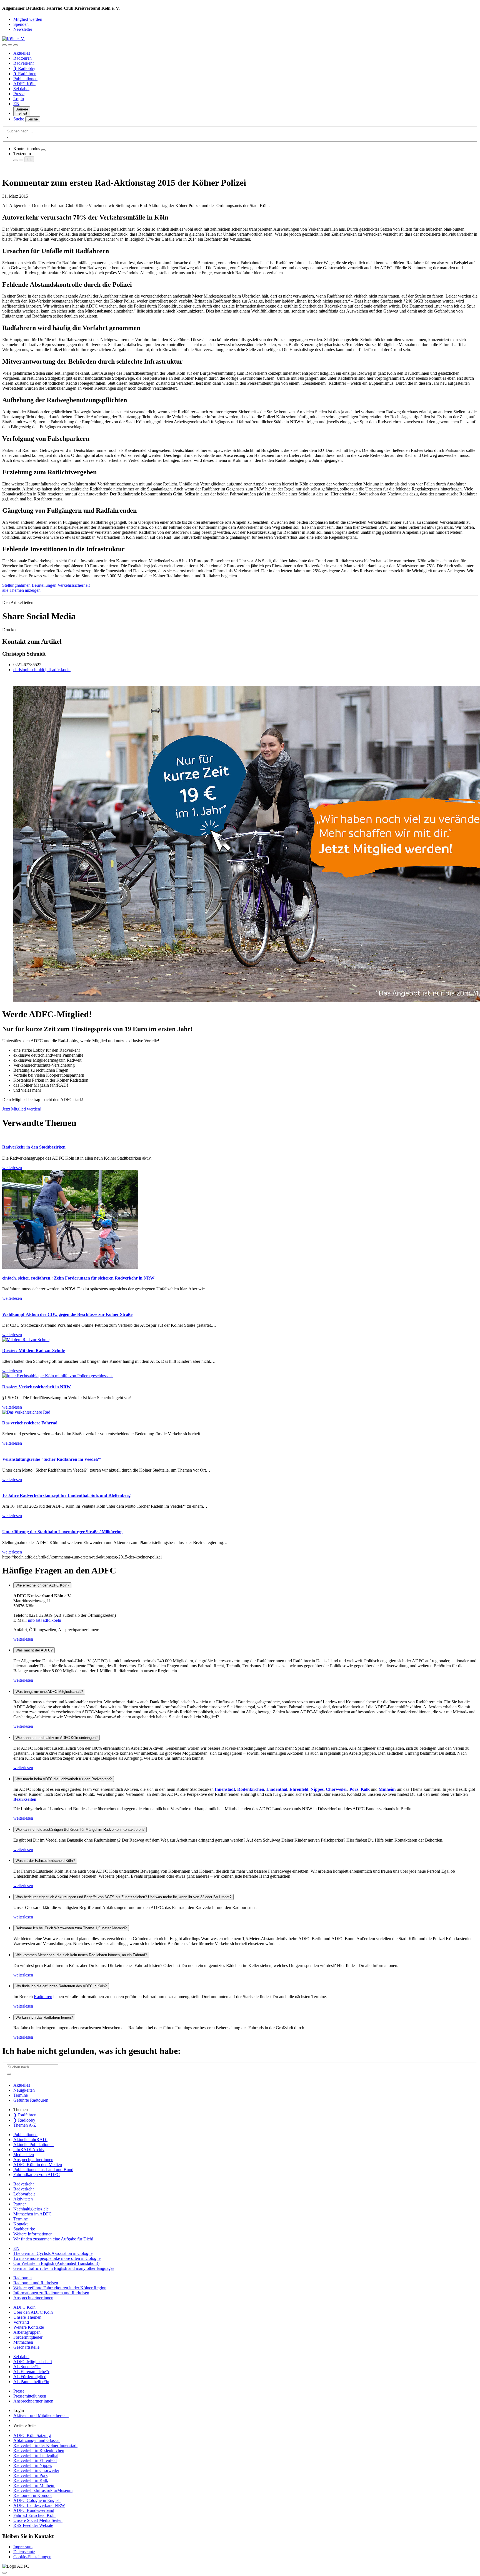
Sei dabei (21, 89)
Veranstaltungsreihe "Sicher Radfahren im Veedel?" (52, 1459)
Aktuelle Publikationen (33, 2145)
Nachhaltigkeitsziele (31, 2209)
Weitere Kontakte (29, 2327)
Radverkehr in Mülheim (34, 2485)
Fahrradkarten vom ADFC (37, 2175)
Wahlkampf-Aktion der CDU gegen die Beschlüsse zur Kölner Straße (67, 1314)
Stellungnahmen (17, 585)
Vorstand (21, 2322)
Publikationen (25, 79)
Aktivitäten (23, 2199)
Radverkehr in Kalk (31, 2480)
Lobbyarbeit (24, 2194)
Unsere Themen (27, 2317)
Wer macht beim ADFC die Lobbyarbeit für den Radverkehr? (64, 1779)
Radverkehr (24, 63)
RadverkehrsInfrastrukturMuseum (43, 2490)
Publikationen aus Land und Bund (43, 2170)
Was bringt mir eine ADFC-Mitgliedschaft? (49, 1692)
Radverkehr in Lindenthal (36, 2455)
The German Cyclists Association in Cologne (53, 2253)
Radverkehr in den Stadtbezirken (34, 1147)
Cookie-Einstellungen (32, 2557)
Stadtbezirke (24, 2229)
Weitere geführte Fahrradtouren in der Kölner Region (60, 2288)
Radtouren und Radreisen (36, 2283)
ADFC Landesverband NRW (39, 2505)
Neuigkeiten (24, 2090)
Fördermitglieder (28, 2337)
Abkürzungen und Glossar (37, 2440)
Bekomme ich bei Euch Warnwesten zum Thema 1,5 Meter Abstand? (71, 1928)
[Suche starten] (7, 137)
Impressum (23, 2547)
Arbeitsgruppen (27, 2332)
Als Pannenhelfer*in (31, 2382)
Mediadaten (24, 2155)
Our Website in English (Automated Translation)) (56, 2263)
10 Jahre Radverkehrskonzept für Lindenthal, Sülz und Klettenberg (66, 1495)
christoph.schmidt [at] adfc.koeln (42, 670)
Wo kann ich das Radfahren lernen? (44, 2017)
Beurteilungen (45, 585)
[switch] (43, 150)
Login (19, 99)
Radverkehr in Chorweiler (36, 2470)
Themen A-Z (25, 2125)
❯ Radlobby (24, 68)
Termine (21, 2095)
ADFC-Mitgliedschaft (33, 2362)
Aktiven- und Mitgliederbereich (41, 2415)
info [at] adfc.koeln (44, 1620)
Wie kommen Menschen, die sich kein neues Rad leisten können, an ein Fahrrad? (81, 1955)
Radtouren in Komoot (32, 2495)
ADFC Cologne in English (37, 2500)
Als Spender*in (27, 2367)
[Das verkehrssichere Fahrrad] (26, 1412)
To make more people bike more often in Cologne (57, 2258)
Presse (19, 94)
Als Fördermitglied (30, 2377)
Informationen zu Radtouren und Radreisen (51, 2293)
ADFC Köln (24, 84)
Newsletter (23, 29)
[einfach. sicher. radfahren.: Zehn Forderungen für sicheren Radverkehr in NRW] (70, 1267)
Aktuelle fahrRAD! (30, 2140)
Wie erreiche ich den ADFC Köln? (42, 1585)
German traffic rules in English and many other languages (64, 2268)
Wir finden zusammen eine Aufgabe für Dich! (53, 2239)
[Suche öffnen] (10, 45)
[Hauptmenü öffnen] (16, 45)
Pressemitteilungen (30, 2396)
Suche (19, 119)
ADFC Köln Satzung (32, 2435)
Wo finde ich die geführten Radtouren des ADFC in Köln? (61, 1986)
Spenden (21, 24)
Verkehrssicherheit (74, 585)
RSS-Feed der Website (33, 2525)
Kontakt (20, 2224)
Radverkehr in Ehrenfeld (35, 2460)
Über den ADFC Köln (33, 2312)
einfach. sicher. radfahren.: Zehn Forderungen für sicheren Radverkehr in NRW (78, 1278)
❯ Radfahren (25, 74)
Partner (20, 2204)
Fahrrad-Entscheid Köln (34, 2515)
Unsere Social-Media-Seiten (38, 2520)
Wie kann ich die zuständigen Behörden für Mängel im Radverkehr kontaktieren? (80, 1830)
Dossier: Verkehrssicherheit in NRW (37, 1387)
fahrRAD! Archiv (29, 2150)
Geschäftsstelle (26, 2347)
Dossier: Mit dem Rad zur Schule (33, 1350)
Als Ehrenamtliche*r (31, 2372)
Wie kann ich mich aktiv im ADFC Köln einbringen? (57, 1738)
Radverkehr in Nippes (33, 2465)
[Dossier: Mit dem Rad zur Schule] (26, 1340)
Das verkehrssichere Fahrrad (30, 1423)
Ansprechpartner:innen (33, 2160)
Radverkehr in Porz (30, 2475)
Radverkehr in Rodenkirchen (39, 2450)
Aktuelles (22, 53)
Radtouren (22, 58)
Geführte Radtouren (31, 2100)
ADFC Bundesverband (34, 2510)
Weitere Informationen (33, 2234)
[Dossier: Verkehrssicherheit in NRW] (57, 1376)
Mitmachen (23, 2342)
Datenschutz (24, 2552)
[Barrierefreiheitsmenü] (4, 45)
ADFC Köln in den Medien (38, 2165)
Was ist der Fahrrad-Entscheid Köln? (45, 1861)
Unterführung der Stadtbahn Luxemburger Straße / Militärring (62, 1532)
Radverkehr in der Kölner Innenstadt (45, 2445)
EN (16, 104)
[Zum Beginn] (4, 2573)
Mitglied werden (28, 19)
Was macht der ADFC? (34, 1650)
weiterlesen (23, 1639)
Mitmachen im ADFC (32, 2214)
